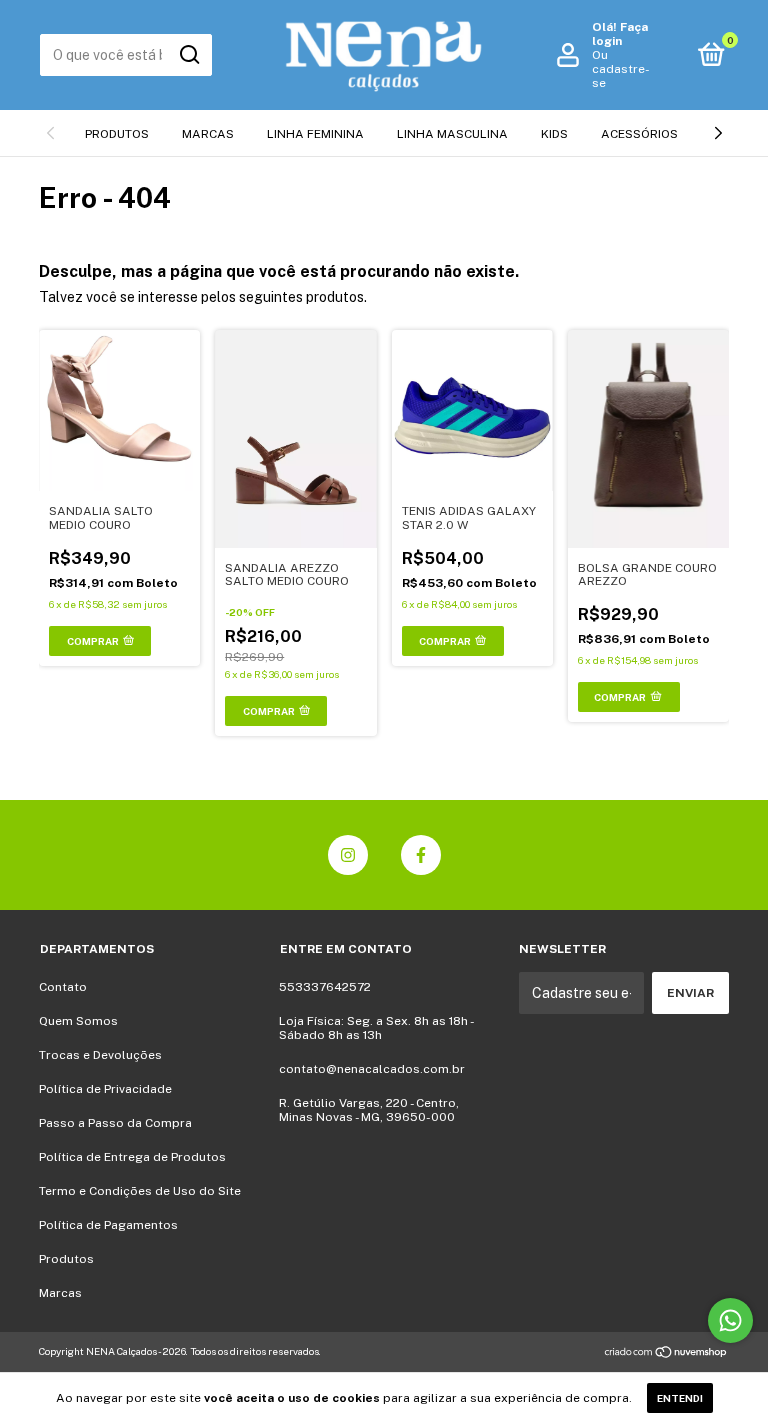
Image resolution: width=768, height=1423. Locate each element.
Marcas (208, 134)
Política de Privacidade (105, 1089)
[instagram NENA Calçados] (348, 855)
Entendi (680, 1398)
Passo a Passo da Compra (115, 1123)
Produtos (117, 134)
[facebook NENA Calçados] (421, 855)
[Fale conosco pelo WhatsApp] (730, 1320)
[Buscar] (188, 55)
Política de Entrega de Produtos (132, 1157)
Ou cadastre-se (621, 69)
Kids (554, 134)
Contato (63, 987)
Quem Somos (78, 1021)
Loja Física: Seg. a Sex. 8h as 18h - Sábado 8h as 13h (376, 1028)
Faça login (620, 34)
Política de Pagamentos (108, 1225)
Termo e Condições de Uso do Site (140, 1191)
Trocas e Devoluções (100, 1055)
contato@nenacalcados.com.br (372, 1069)
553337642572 (325, 987)
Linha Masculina (452, 134)
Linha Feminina (315, 134)
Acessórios (639, 134)
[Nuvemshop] (666, 1354)
